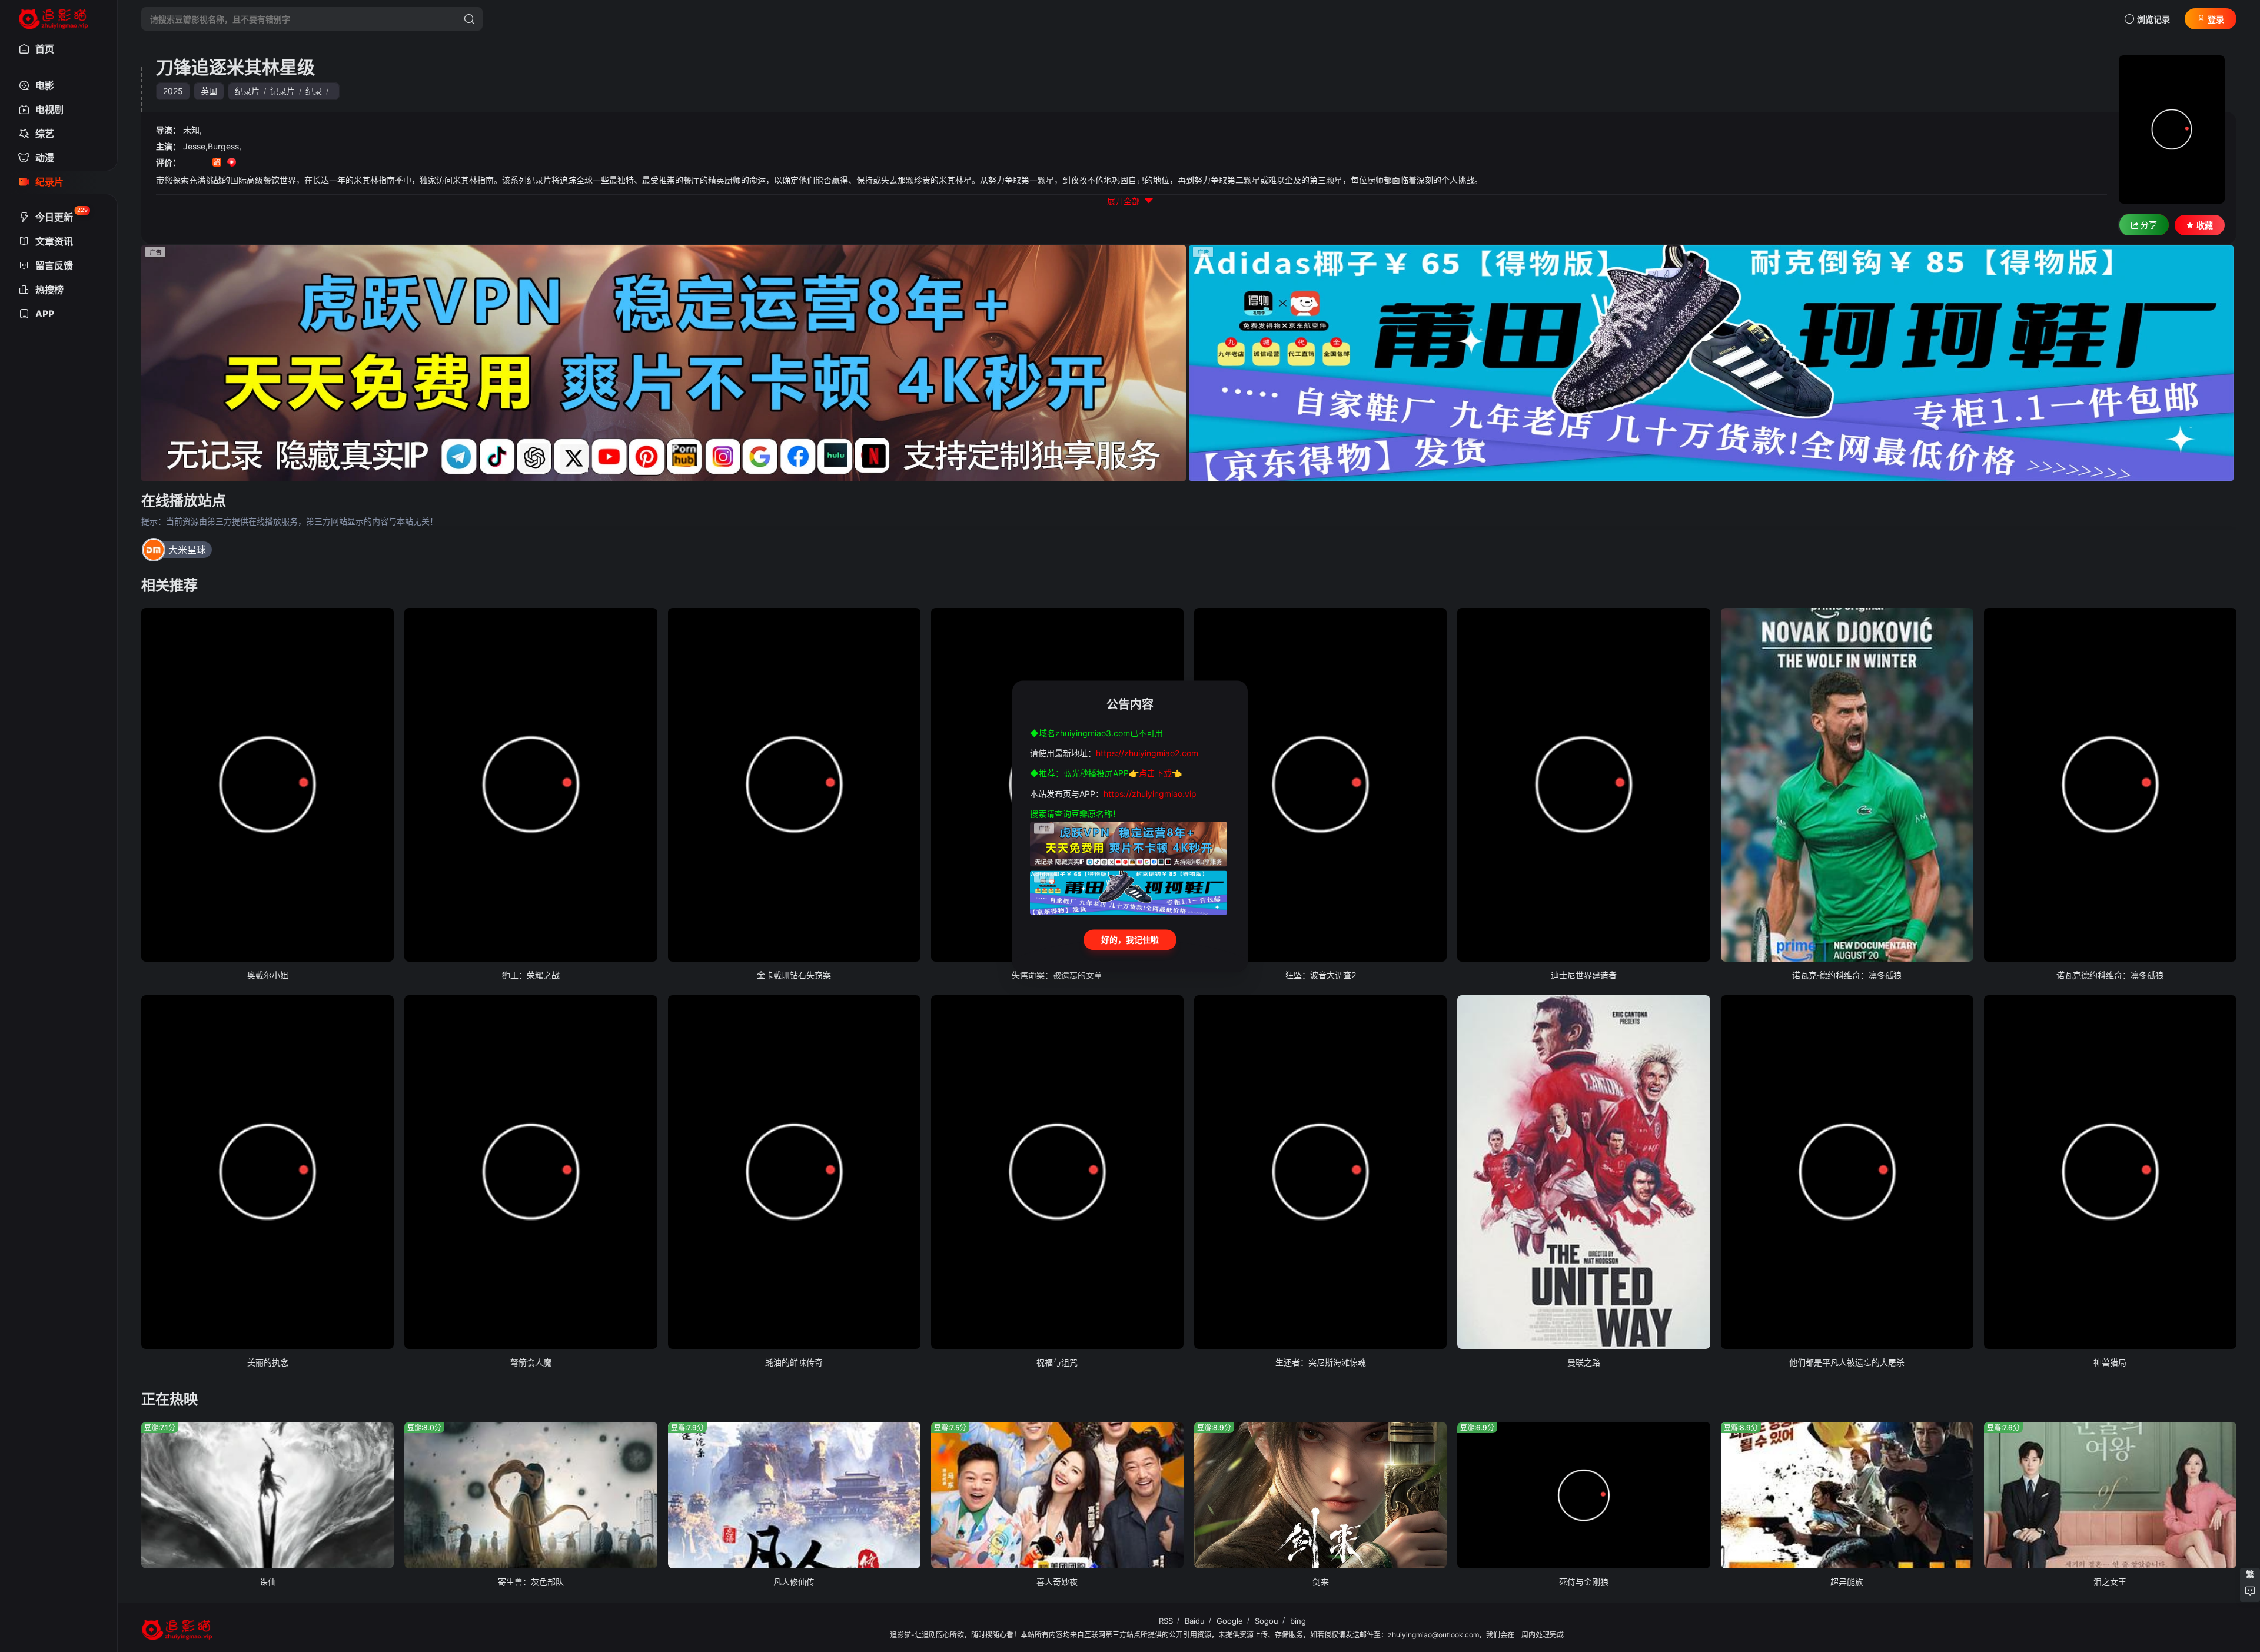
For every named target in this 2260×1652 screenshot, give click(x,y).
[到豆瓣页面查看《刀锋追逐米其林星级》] (187, 163)
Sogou (1267, 1621)
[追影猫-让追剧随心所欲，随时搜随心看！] (54, 15)
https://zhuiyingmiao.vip (1150, 794)
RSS (1166, 1621)
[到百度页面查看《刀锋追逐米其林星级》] (276, 163)
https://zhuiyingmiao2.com (1147, 753)
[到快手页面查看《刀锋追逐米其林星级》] (217, 163)
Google (1230, 1621)
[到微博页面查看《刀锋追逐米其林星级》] (246, 163)
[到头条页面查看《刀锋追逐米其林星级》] (261, 163)
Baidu (1195, 1621)
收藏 (2205, 225)
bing (1298, 1621)
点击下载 (1155, 774)
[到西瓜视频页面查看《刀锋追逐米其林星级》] (232, 163)
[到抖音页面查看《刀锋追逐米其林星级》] (202, 163)
